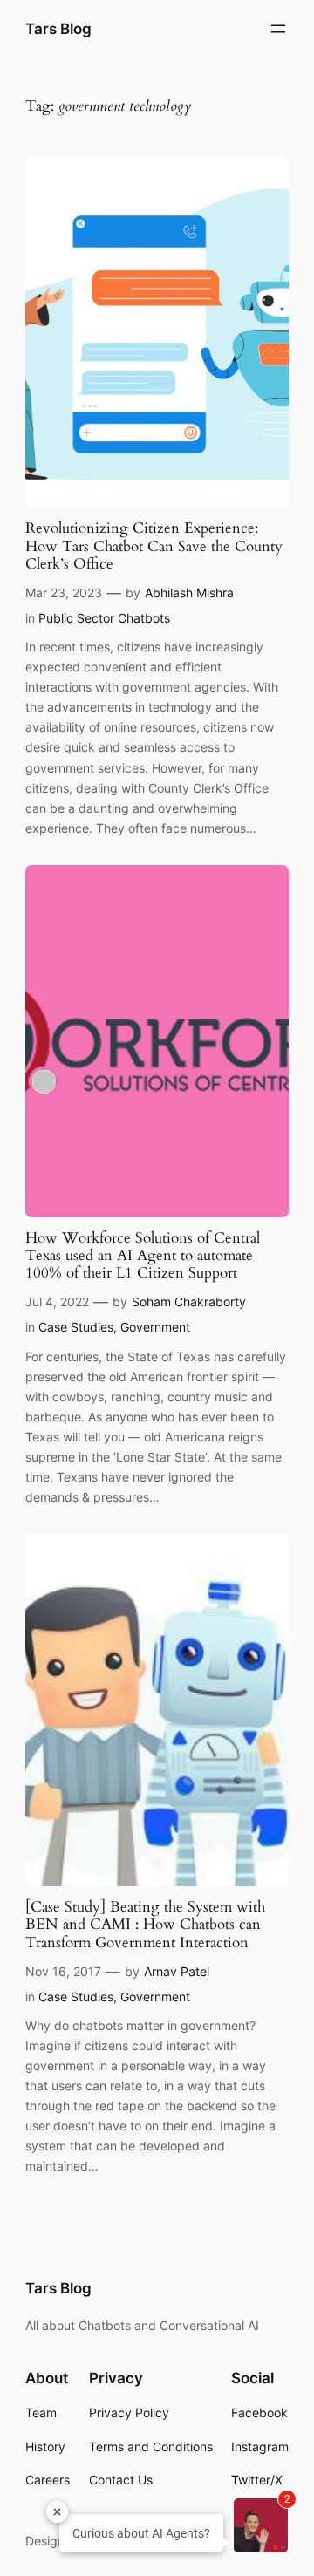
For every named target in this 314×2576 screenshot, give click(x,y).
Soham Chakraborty (189, 1302)
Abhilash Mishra (189, 593)
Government (155, 1327)
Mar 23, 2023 (64, 593)
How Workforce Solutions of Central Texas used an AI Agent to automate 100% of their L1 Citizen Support (143, 1256)
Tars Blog (58, 29)
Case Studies (76, 1327)
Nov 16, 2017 (63, 1971)
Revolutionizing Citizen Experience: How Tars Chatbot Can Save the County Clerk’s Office (154, 546)
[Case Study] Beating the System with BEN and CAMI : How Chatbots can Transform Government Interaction (145, 1925)
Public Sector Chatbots (104, 618)
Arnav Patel (177, 1971)
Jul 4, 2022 (57, 1302)
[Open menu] (278, 29)
